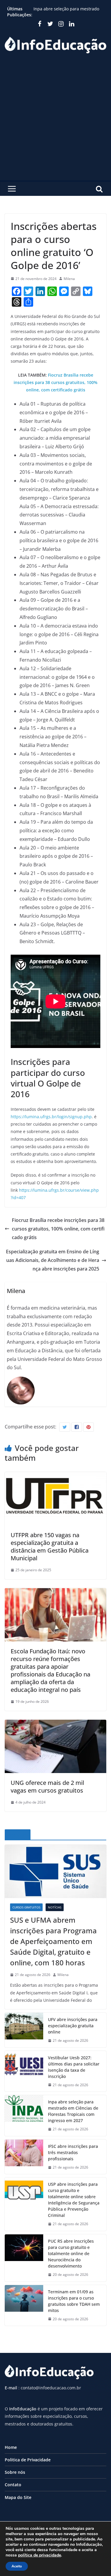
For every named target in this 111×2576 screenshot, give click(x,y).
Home (11, 2447)
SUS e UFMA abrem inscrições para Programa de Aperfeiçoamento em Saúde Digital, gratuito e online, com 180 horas (53, 1941)
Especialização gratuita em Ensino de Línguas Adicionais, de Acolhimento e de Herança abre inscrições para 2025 (53, 1260)
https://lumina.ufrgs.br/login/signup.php (51, 1117)
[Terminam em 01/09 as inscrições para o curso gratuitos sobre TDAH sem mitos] (24, 2305)
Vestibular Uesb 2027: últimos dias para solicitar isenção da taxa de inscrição (74, 2067)
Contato (13, 2485)
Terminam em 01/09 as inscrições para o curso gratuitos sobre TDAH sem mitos (74, 2301)
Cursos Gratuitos (26, 1907)
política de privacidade (40, 2555)
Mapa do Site (18, 2497)
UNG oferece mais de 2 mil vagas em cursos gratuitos (47, 1787)
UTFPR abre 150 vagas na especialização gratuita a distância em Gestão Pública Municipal (50, 1547)
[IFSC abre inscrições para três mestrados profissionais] (24, 2157)
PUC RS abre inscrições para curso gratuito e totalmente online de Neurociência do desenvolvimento (71, 2253)
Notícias (55, 1907)
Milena (69, 279)
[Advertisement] (55, 122)
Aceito (17, 2566)
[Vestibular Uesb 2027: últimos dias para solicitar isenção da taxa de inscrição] (24, 2071)
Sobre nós (15, 2472)
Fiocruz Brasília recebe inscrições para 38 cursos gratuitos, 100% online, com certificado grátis (55, 382)
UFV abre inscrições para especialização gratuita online (73, 2026)
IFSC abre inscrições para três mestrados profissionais (73, 2152)
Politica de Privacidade (28, 2460)
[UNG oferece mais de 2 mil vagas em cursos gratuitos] (55, 1724)
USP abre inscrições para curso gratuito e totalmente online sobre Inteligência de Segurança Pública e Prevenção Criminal (74, 2200)
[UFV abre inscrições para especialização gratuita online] (24, 2030)
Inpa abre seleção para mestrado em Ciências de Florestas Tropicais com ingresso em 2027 (73, 2111)
